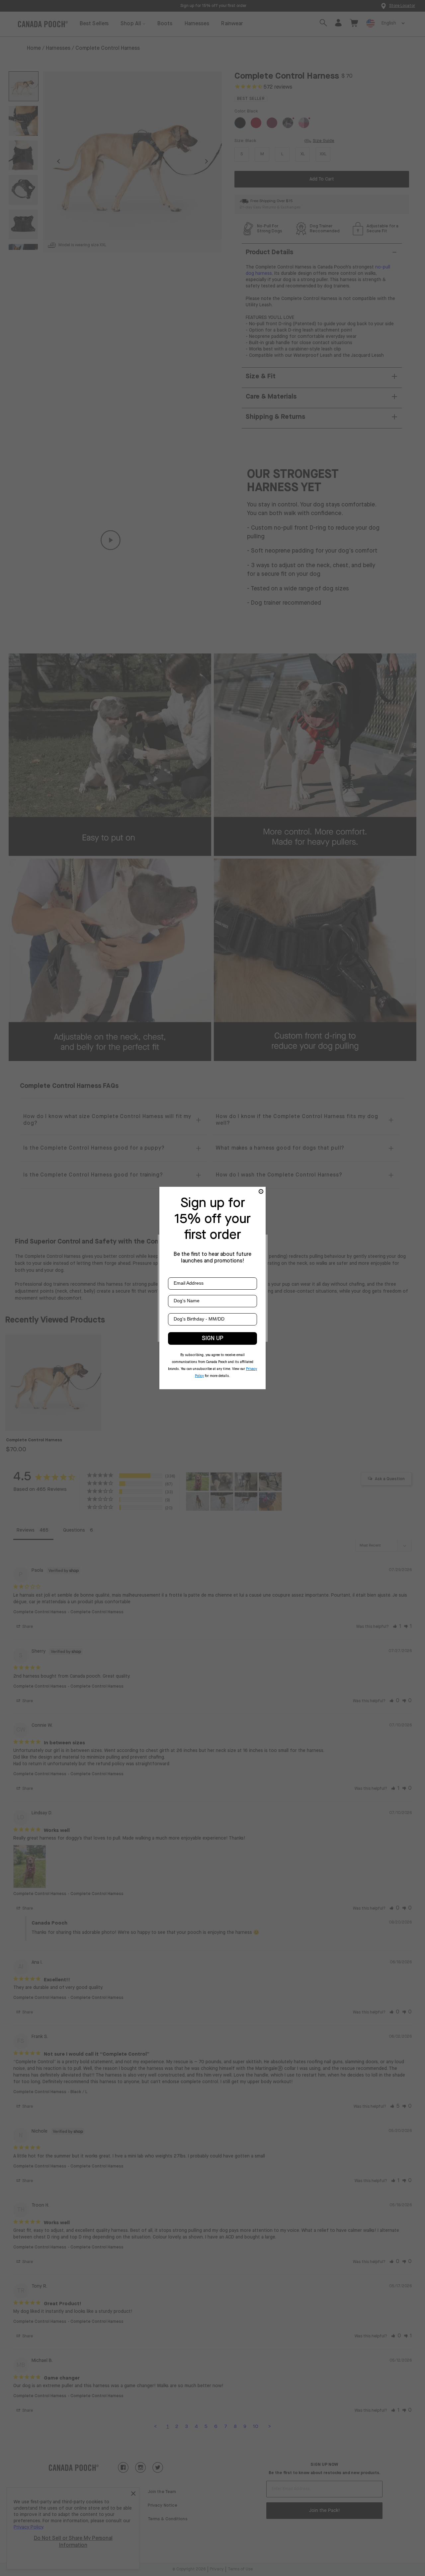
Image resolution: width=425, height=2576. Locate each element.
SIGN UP (213, 1338)
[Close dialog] (261, 1191)
